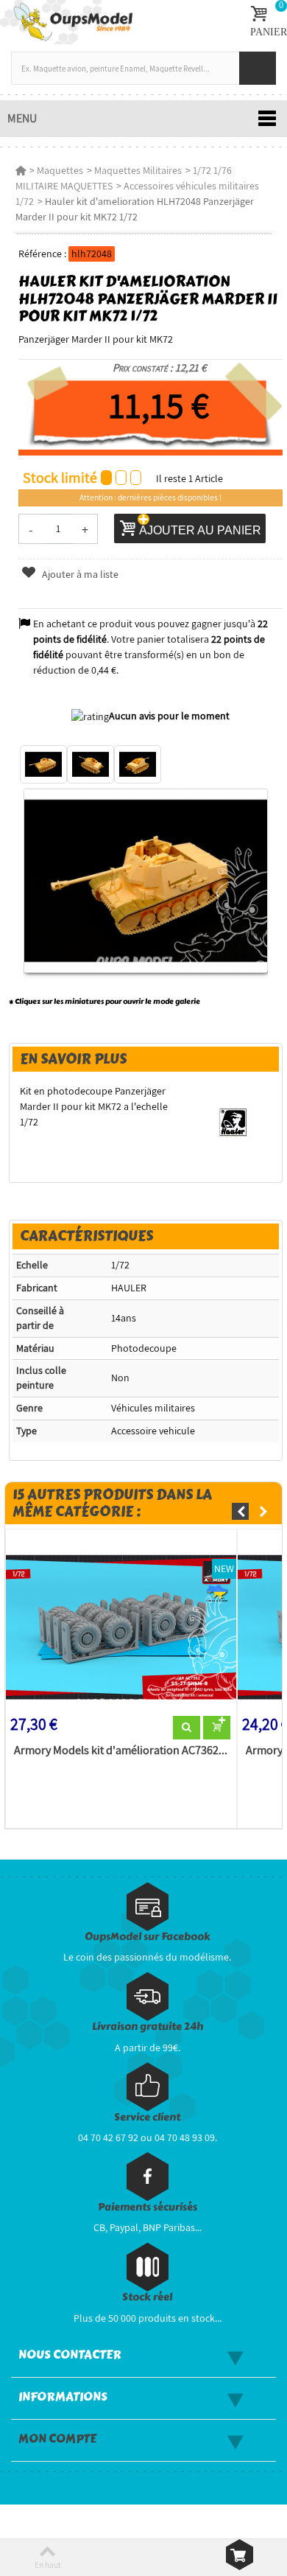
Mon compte (57, 2439)
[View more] (187, 1728)
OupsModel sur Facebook (148, 1937)
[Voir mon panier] (240, 2555)
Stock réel (147, 2297)
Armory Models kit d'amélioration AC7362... (121, 1751)
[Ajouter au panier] (217, 1728)
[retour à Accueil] (21, 170)
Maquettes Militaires (138, 170)
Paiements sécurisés (148, 2207)
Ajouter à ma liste (79, 574)
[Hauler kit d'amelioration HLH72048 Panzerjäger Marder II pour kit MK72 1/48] (43, 764)
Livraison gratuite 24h (148, 2027)
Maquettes (60, 170)
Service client (147, 2117)
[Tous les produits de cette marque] (233, 1121)
